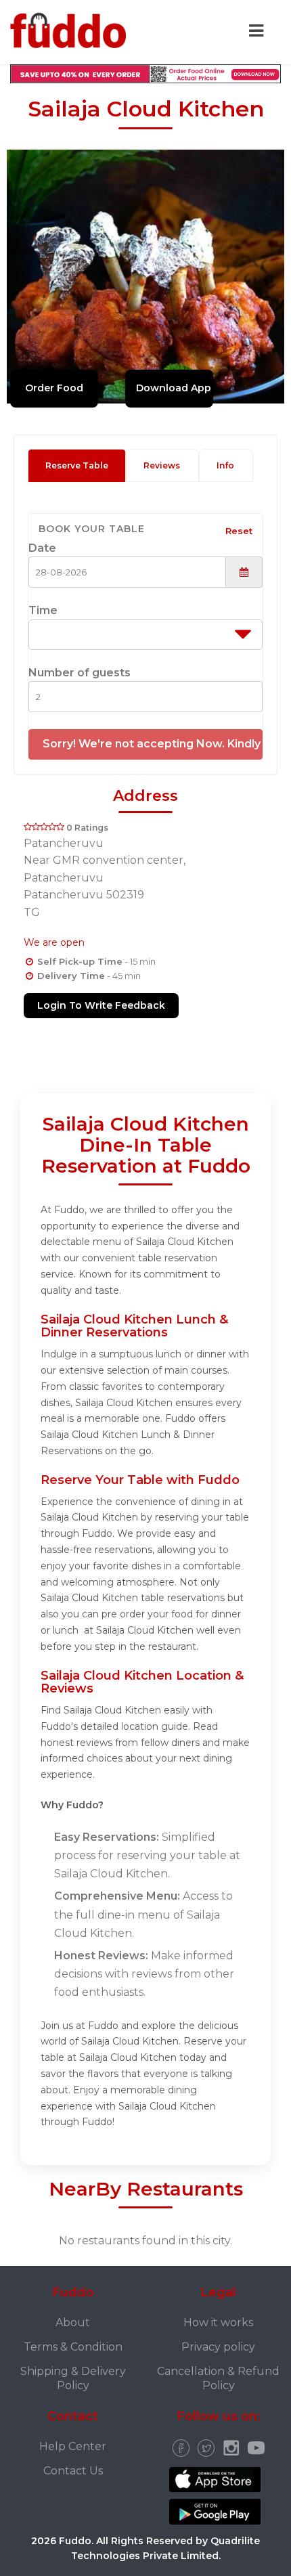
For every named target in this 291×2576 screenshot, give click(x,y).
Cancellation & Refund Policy (218, 2378)
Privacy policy (218, 2347)
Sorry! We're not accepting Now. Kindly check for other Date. (153, 744)
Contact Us (73, 2471)
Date (42, 548)
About (73, 2322)
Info (225, 465)
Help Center (73, 2446)
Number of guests (80, 673)
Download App (174, 388)
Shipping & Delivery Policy (73, 2378)
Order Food (54, 388)
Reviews (162, 465)
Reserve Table (77, 465)
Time (43, 610)
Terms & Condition (73, 2347)
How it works (218, 2322)
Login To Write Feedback (101, 1005)
